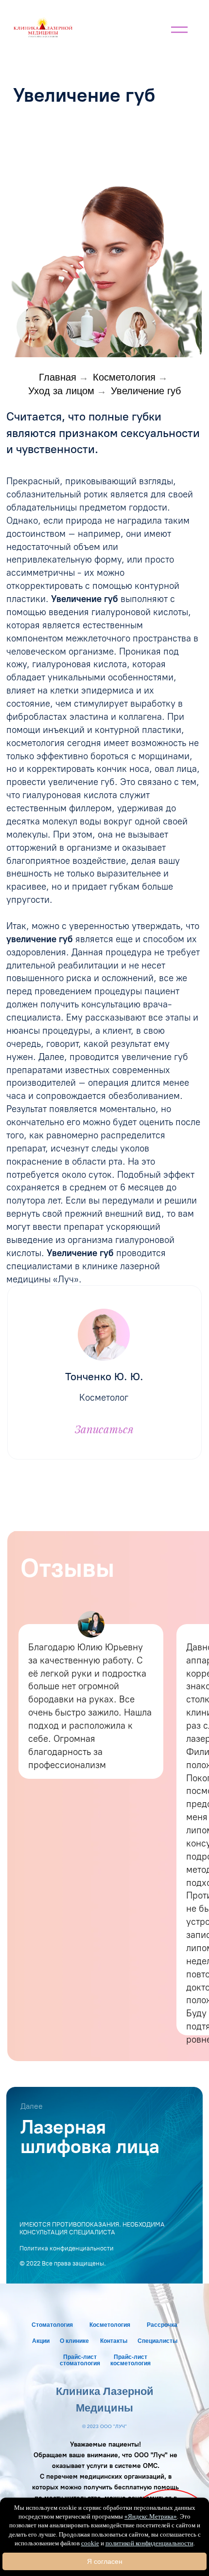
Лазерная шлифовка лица (90, 2137)
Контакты (114, 2341)
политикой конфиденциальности (149, 2543)
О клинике (74, 2341)
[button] (135, 327)
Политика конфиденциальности (67, 2248)
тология (119, 2325)
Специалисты (157, 2341)
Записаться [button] (104, 1429)
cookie (90, 2543)
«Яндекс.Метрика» (151, 2516)
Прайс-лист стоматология (80, 2360)
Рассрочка (162, 2325)
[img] (43, 27)
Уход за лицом (61, 391)
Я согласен (105, 2561)
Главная (58, 377)
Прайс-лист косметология (131, 2360)
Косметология (124, 377)
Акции (41, 2341)
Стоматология (52, 2325)
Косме (98, 2325)
